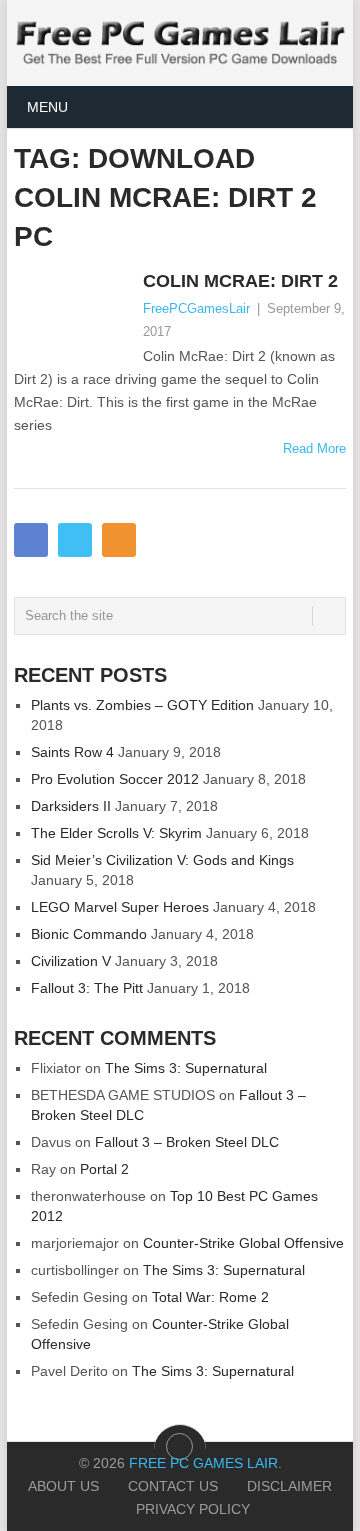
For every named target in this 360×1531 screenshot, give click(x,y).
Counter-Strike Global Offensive (243, 1243)
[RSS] (119, 540)
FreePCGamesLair (196, 308)
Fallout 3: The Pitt (87, 988)
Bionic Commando (89, 934)
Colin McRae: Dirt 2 (240, 281)
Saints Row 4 (72, 752)
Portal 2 (104, 1169)
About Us (63, 1486)
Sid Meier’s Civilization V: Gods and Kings (162, 860)
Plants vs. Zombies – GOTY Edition (142, 705)
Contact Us (173, 1486)
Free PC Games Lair (203, 1463)
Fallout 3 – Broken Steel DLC (187, 1142)
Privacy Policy (193, 1509)
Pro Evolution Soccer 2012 (115, 779)
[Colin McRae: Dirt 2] (73, 317)
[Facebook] (31, 540)
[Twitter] (75, 540)
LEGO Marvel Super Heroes (120, 907)
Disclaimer (289, 1486)
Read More (314, 448)
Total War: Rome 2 (210, 1297)
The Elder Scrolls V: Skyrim (116, 833)
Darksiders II (71, 806)
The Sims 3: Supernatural (186, 1068)
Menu (47, 107)
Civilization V (71, 961)
